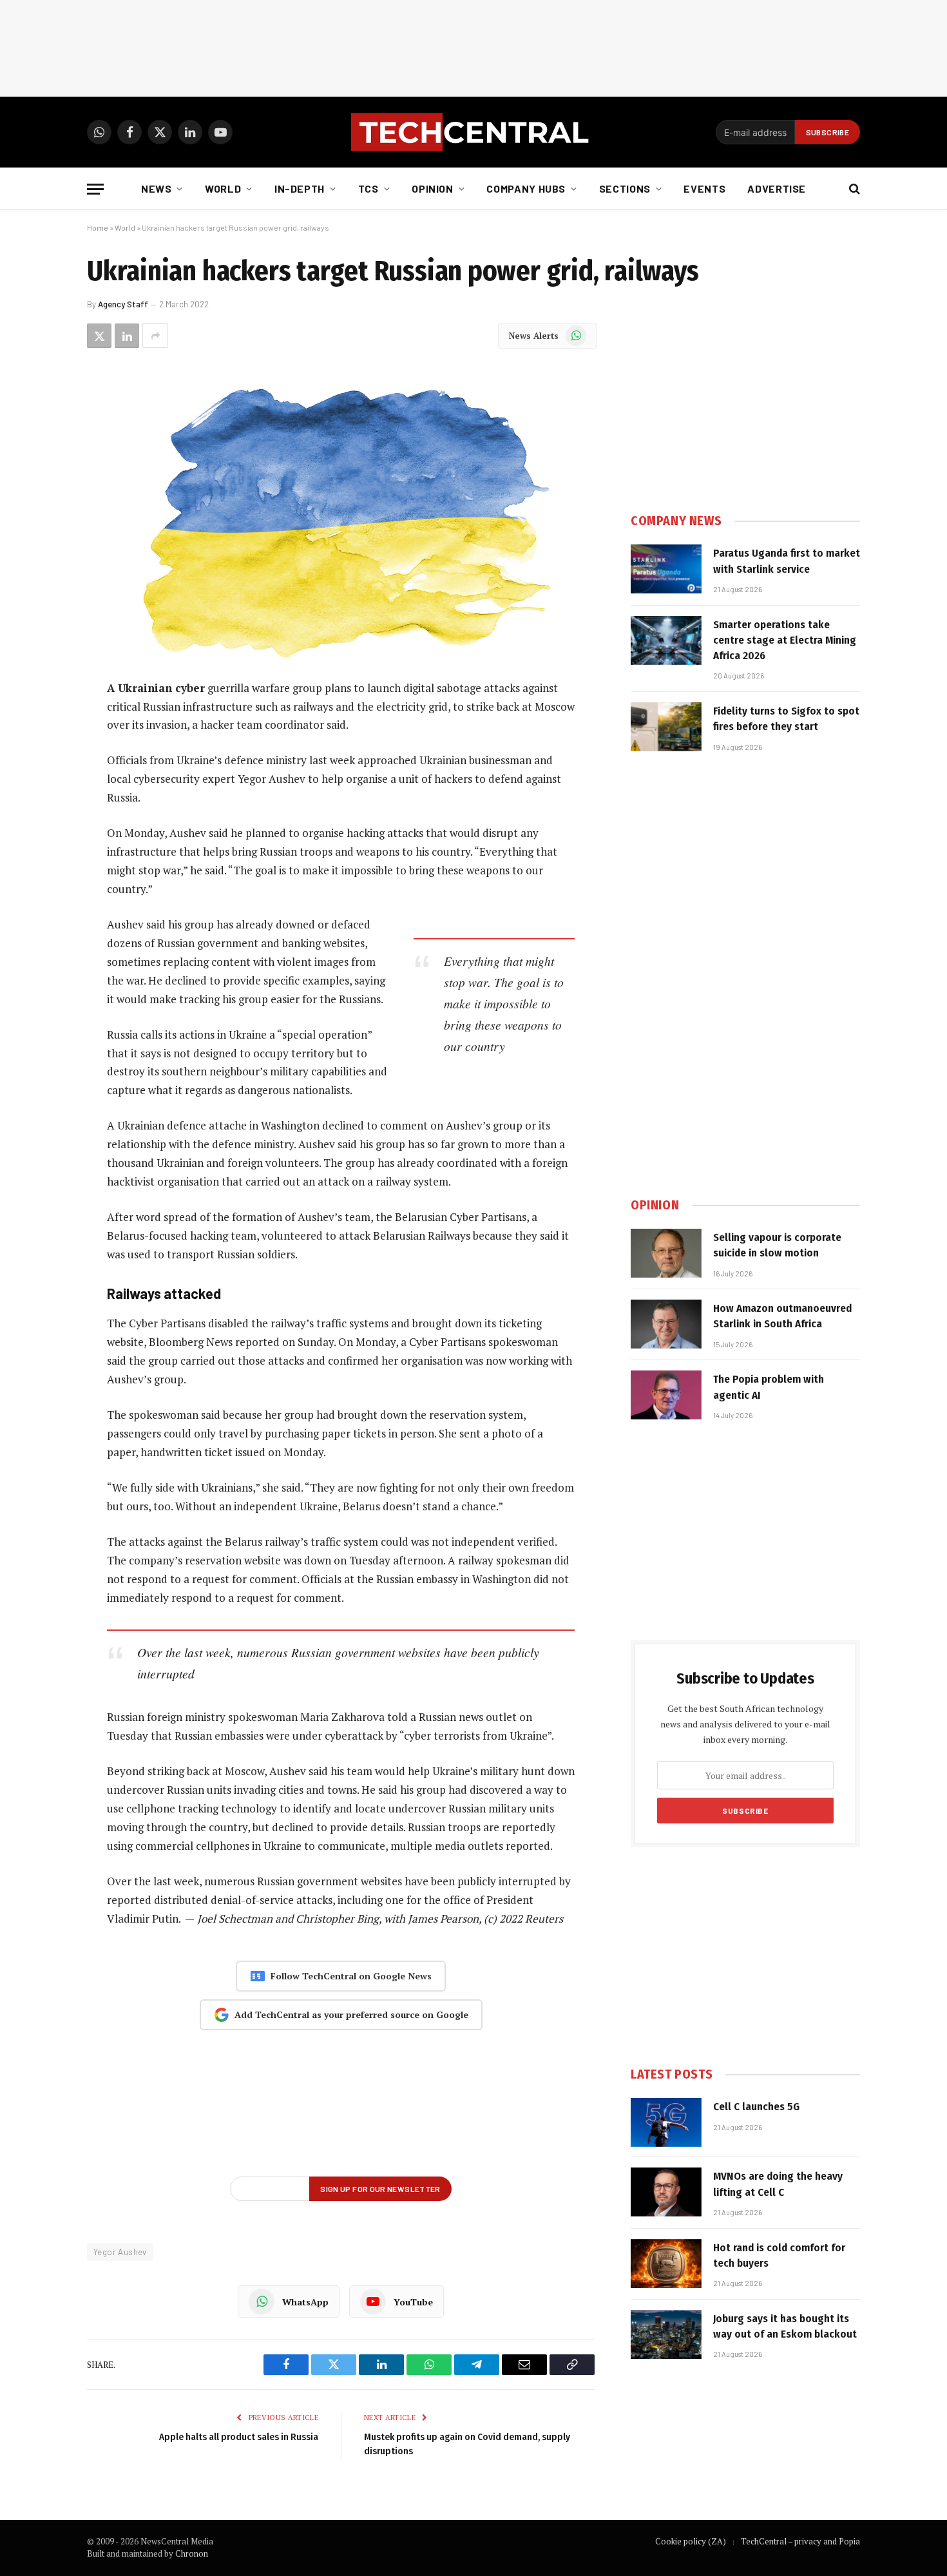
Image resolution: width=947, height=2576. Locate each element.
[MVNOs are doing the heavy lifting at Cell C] (666, 2192)
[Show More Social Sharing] (155, 336)
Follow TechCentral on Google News (351, 1976)
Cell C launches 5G (756, 2107)
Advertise (777, 188)
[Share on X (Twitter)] (99, 336)
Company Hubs (526, 188)
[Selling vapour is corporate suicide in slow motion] (666, 1253)
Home (98, 227)
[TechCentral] (473, 132)
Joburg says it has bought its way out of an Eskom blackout (785, 2326)
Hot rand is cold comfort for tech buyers (779, 2255)
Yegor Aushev (120, 2252)
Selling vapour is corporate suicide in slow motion (777, 1245)
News (157, 188)
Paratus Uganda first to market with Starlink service (787, 561)
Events (704, 188)
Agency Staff (123, 304)
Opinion (432, 188)
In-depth (300, 188)
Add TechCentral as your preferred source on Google (351, 2014)
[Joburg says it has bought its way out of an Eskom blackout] (666, 2334)
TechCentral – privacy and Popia (800, 2541)
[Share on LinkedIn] (127, 336)
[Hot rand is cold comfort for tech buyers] (666, 2264)
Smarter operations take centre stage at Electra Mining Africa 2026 (785, 640)
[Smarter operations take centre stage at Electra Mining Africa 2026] (666, 640)
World (223, 188)
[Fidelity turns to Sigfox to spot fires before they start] (666, 727)
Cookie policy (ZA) (691, 2541)
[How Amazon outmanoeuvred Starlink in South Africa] (666, 1324)
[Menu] (95, 189)
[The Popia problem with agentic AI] (666, 1395)
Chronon (192, 2553)
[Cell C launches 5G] (666, 2122)
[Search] (853, 189)
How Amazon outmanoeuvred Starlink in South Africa (782, 1316)
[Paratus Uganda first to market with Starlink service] (666, 569)
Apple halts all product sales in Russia (239, 2437)
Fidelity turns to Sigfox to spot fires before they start (786, 719)
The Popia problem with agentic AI (769, 1387)
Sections (625, 188)
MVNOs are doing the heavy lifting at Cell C (778, 2184)
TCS (368, 188)
